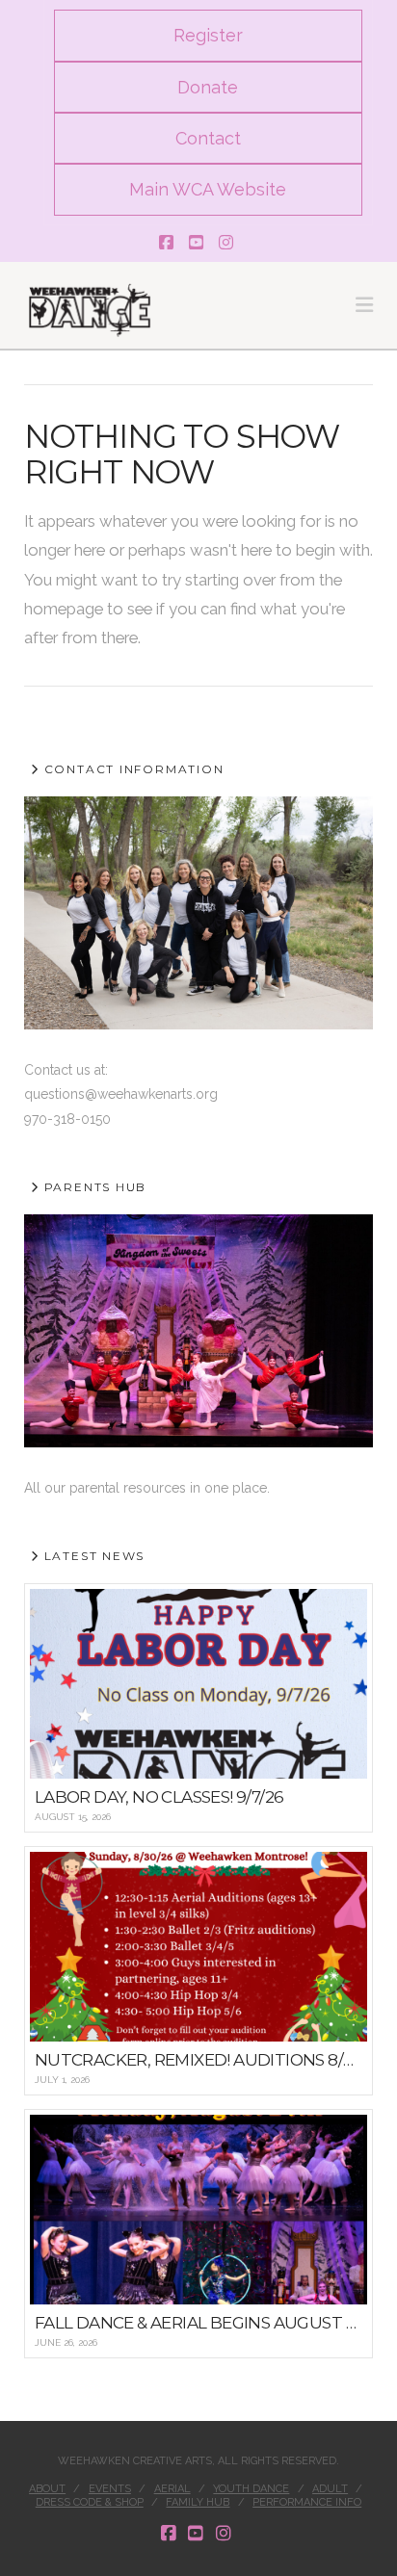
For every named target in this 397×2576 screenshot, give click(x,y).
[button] (364, 305)
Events (110, 2489)
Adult (330, 2489)
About (47, 2489)
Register (208, 35)
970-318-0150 (67, 1119)
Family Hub (198, 2502)
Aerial (172, 2489)
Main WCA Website (208, 189)
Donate (208, 87)
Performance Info (307, 2502)
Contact (208, 138)
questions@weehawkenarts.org (121, 1094)
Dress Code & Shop (90, 2502)
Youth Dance (251, 2489)
